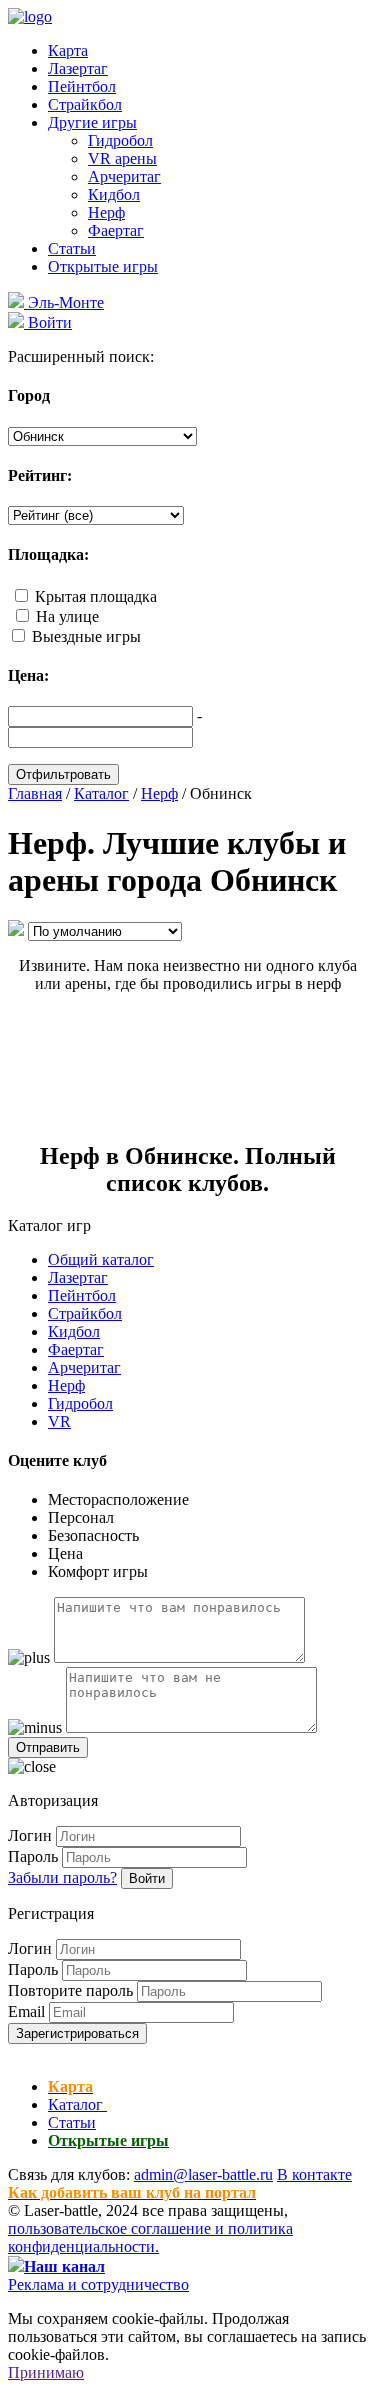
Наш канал (64, 2266)
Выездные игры (86, 636)
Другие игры (92, 122)
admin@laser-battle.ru (203, 2174)
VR (59, 1421)
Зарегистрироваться (77, 2033)
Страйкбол (85, 104)
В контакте (314, 2174)
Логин (30, 1835)
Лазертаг (78, 68)
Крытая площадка (96, 596)
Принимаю (46, 2372)
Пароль (33, 1856)
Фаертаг (116, 230)
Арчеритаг (124, 176)
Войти (147, 1878)
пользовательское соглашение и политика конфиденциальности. (150, 2237)
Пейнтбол (82, 86)
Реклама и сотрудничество (98, 2284)
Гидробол (120, 140)
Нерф (106, 212)
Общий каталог (101, 1259)
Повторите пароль (70, 1990)
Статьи (72, 248)
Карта (68, 50)
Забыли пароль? (62, 1877)
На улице (67, 616)
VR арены (122, 158)
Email (26, 2011)
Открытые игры (103, 266)
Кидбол (114, 194)
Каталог (77, 2104)
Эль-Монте (64, 302)
